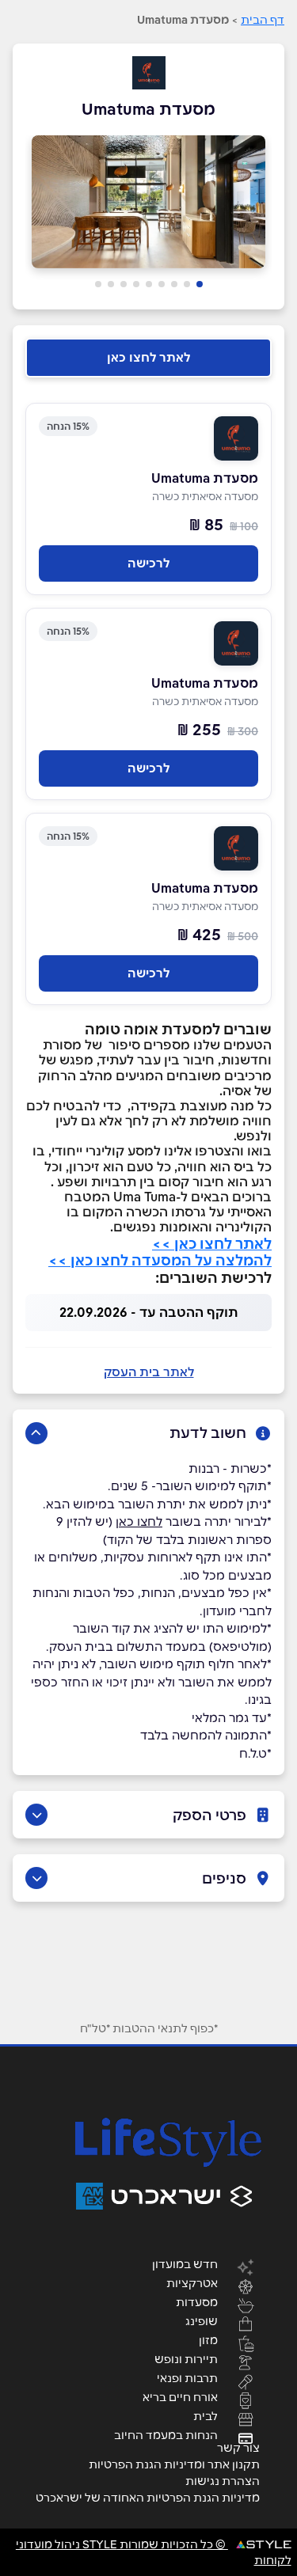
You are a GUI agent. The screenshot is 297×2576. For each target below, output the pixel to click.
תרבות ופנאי (187, 2377)
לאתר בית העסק (149, 1372)
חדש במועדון (185, 2263)
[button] (200, 284)
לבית (206, 2415)
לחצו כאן (139, 1521)
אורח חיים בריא (180, 2396)
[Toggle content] (36, 1433)
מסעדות (197, 2301)
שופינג (202, 2320)
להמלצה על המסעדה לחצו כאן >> (160, 1260)
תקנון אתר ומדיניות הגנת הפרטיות (174, 2464)
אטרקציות (192, 2282)
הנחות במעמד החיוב (166, 2434)
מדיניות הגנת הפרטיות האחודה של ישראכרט (148, 2498)
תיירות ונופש (186, 2358)
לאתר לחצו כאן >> (212, 1244)
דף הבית (263, 20)
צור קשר (238, 2448)
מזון (208, 2339)
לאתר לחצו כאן (148, 357)
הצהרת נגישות (223, 2481)
